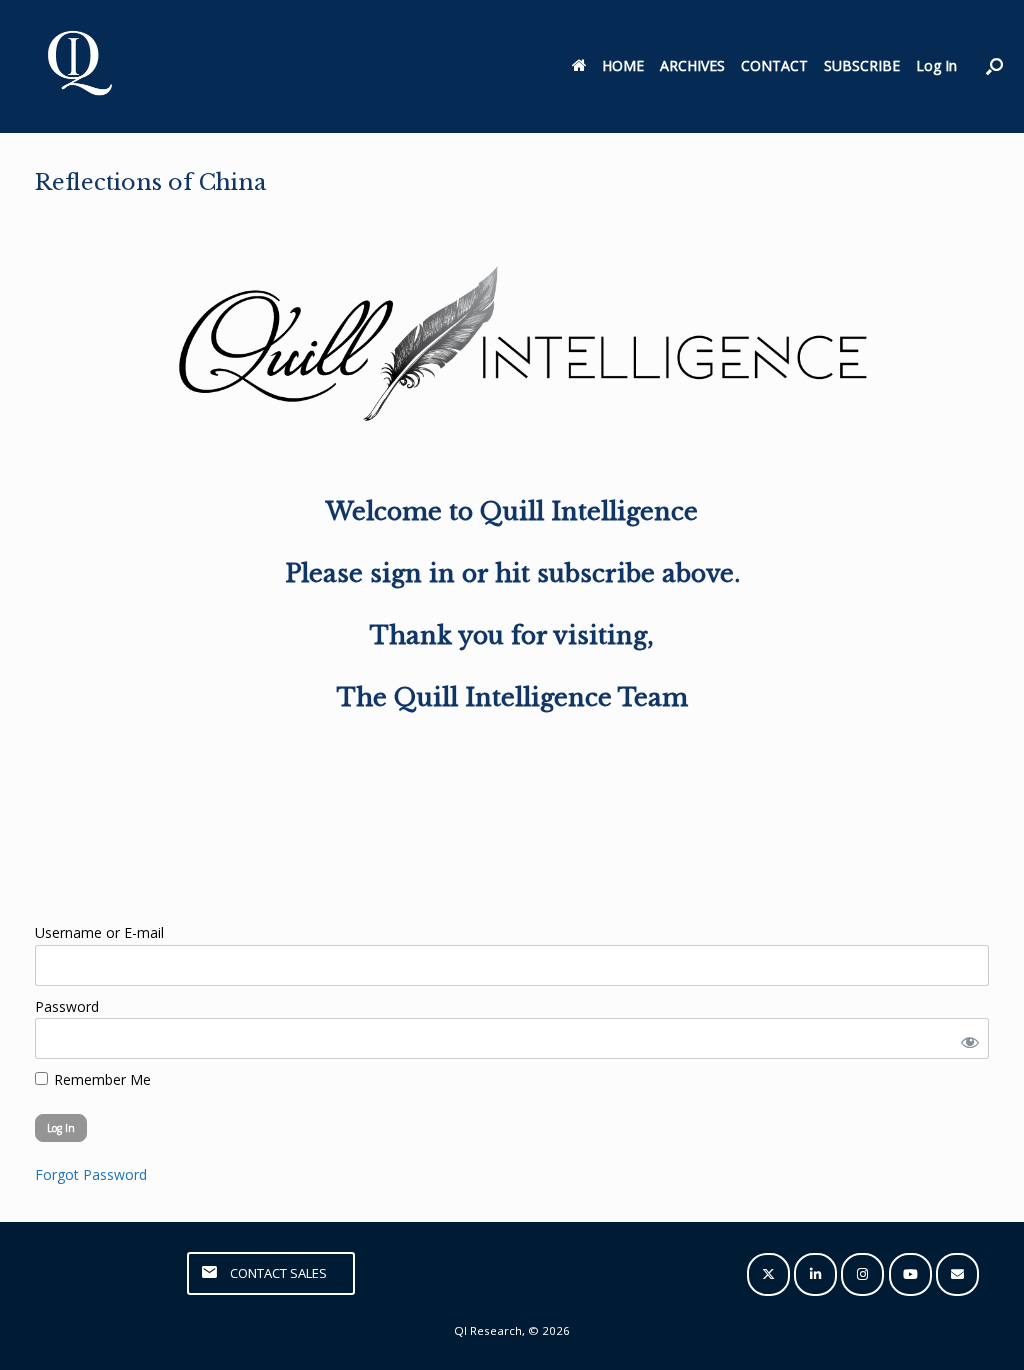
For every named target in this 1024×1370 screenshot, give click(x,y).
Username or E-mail (99, 932)
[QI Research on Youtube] (910, 1274)
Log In (936, 65)
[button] (994, 66)
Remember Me (100, 1079)
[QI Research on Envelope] (957, 1274)
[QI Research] (78, 66)
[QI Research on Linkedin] (815, 1274)
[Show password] (966, 1038)
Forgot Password (91, 1174)
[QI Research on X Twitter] (768, 1274)
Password (67, 1006)
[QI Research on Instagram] (862, 1274)
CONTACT (774, 65)
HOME (623, 65)
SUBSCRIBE (862, 65)
